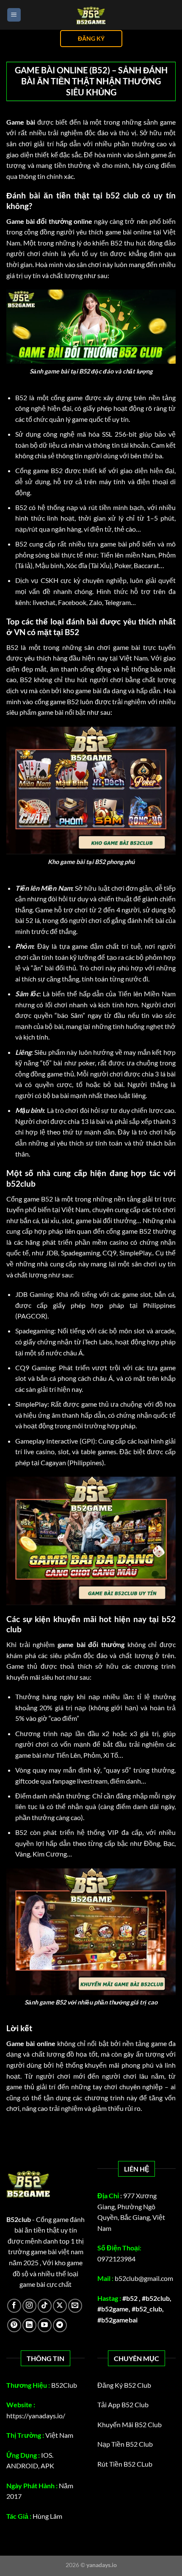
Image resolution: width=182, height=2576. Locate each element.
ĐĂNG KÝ (91, 39)
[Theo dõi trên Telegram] (60, 2325)
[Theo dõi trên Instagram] (29, 2306)
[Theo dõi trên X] (60, 2306)
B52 (21, 397)
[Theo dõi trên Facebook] (14, 2306)
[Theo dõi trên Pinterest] (14, 2325)
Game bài (21, 122)
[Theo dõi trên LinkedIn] (29, 2325)
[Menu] (14, 15)
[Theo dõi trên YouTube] (45, 2325)
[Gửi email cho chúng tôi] (75, 2306)
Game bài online (31, 2043)
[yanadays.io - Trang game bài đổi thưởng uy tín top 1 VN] (91, 15)
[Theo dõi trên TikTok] (45, 2306)
